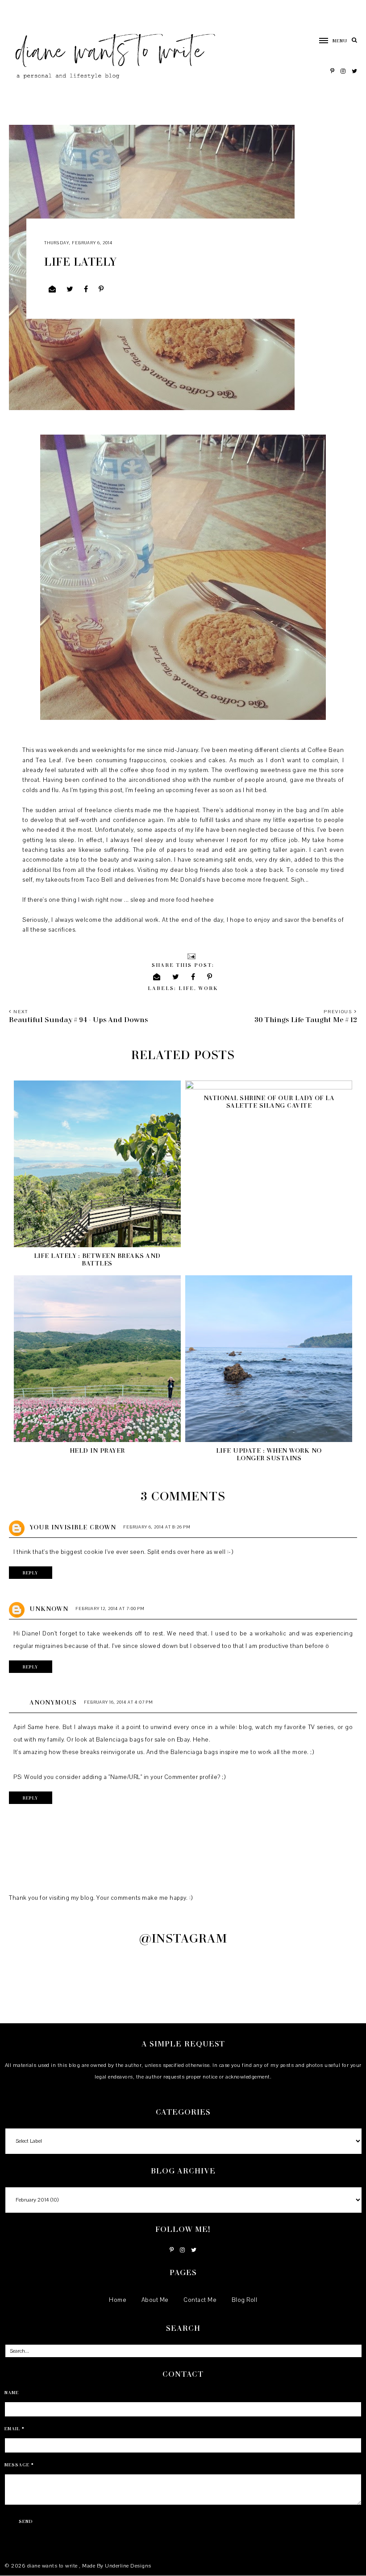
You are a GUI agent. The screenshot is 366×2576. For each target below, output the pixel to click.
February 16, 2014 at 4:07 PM (119, 1702)
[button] (329, 41)
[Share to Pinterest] (101, 289)
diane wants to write (53, 2566)
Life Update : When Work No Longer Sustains (269, 1454)
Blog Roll (245, 2300)
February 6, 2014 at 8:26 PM (157, 1527)
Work (208, 988)
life (186, 988)
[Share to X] (70, 289)
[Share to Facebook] (86, 289)
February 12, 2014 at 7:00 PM (110, 1608)
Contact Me (200, 2300)
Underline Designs (128, 2566)
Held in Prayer (97, 1450)
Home (118, 2300)
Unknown (49, 1608)
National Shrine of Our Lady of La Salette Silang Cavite (269, 1101)
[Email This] (52, 289)
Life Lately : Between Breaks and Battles (97, 1259)
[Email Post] (191, 956)
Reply (31, 1573)
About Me (155, 2300)
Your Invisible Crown (73, 1527)
